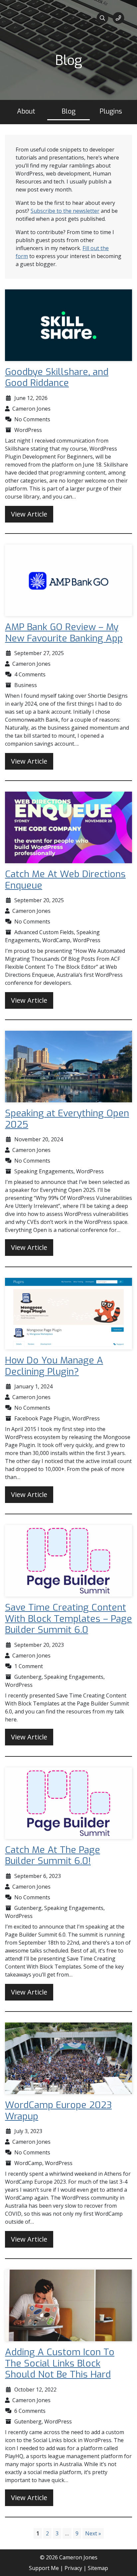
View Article (29, 514)
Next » (93, 2533)
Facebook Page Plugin (42, 1418)
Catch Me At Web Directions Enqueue (65, 880)
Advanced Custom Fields (44, 932)
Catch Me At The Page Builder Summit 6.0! (53, 1855)
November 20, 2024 (39, 1139)
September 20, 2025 (39, 900)
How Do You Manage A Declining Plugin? (54, 1366)
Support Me (44, 2568)
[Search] (102, 18)
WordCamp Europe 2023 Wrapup (58, 2111)
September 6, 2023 (38, 1876)
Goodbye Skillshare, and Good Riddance (57, 377)
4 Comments (30, 674)
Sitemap (98, 2568)
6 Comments (30, 2411)
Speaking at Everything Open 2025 (67, 1119)
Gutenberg (28, 1677)
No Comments (32, 419)
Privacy (73, 2568)
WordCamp (56, 940)
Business (26, 685)
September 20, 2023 (39, 1645)
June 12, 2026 (31, 398)
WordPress (28, 430)
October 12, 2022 (35, 2390)
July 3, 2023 (28, 2131)
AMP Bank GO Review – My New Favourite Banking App (64, 633)
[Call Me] (118, 18)
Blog (68, 111)
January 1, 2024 (33, 1386)
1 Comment (29, 1666)
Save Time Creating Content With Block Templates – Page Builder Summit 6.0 (68, 1619)
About (26, 111)
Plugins (111, 111)
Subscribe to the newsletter (65, 211)
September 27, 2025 (39, 653)
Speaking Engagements (44, 1171)
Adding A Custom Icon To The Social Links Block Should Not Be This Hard (60, 2363)
